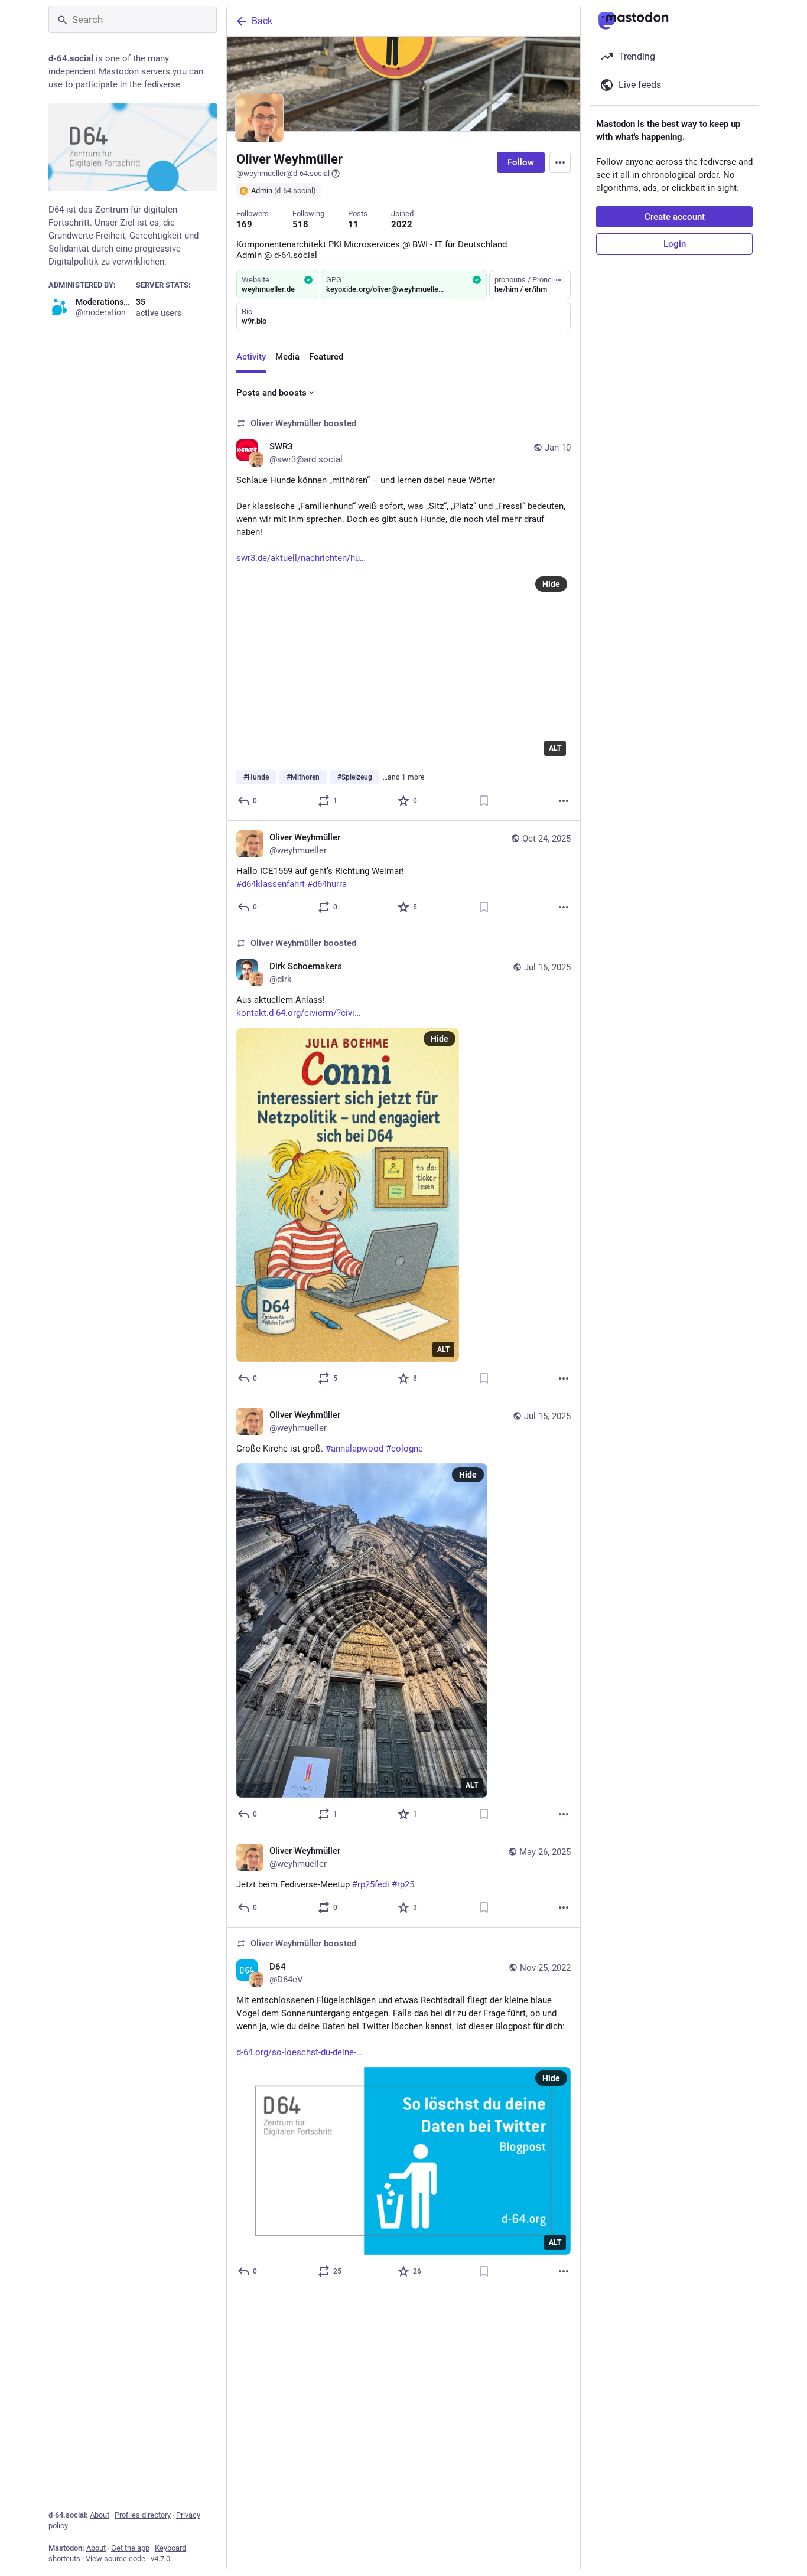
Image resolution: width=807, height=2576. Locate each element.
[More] (564, 801)
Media (287, 357)
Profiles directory (143, 2515)
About (100, 2515)
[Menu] (560, 162)
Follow (521, 162)
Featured (326, 357)
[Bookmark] (484, 801)
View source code (115, 2559)
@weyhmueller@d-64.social (283, 173)
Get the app (130, 2548)
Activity (251, 357)
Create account (675, 217)
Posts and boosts (271, 393)
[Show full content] (558, 280)
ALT (555, 748)
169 (244, 224)
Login (675, 244)
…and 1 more (403, 777)
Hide (551, 584)
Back (262, 21)
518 (300, 224)
